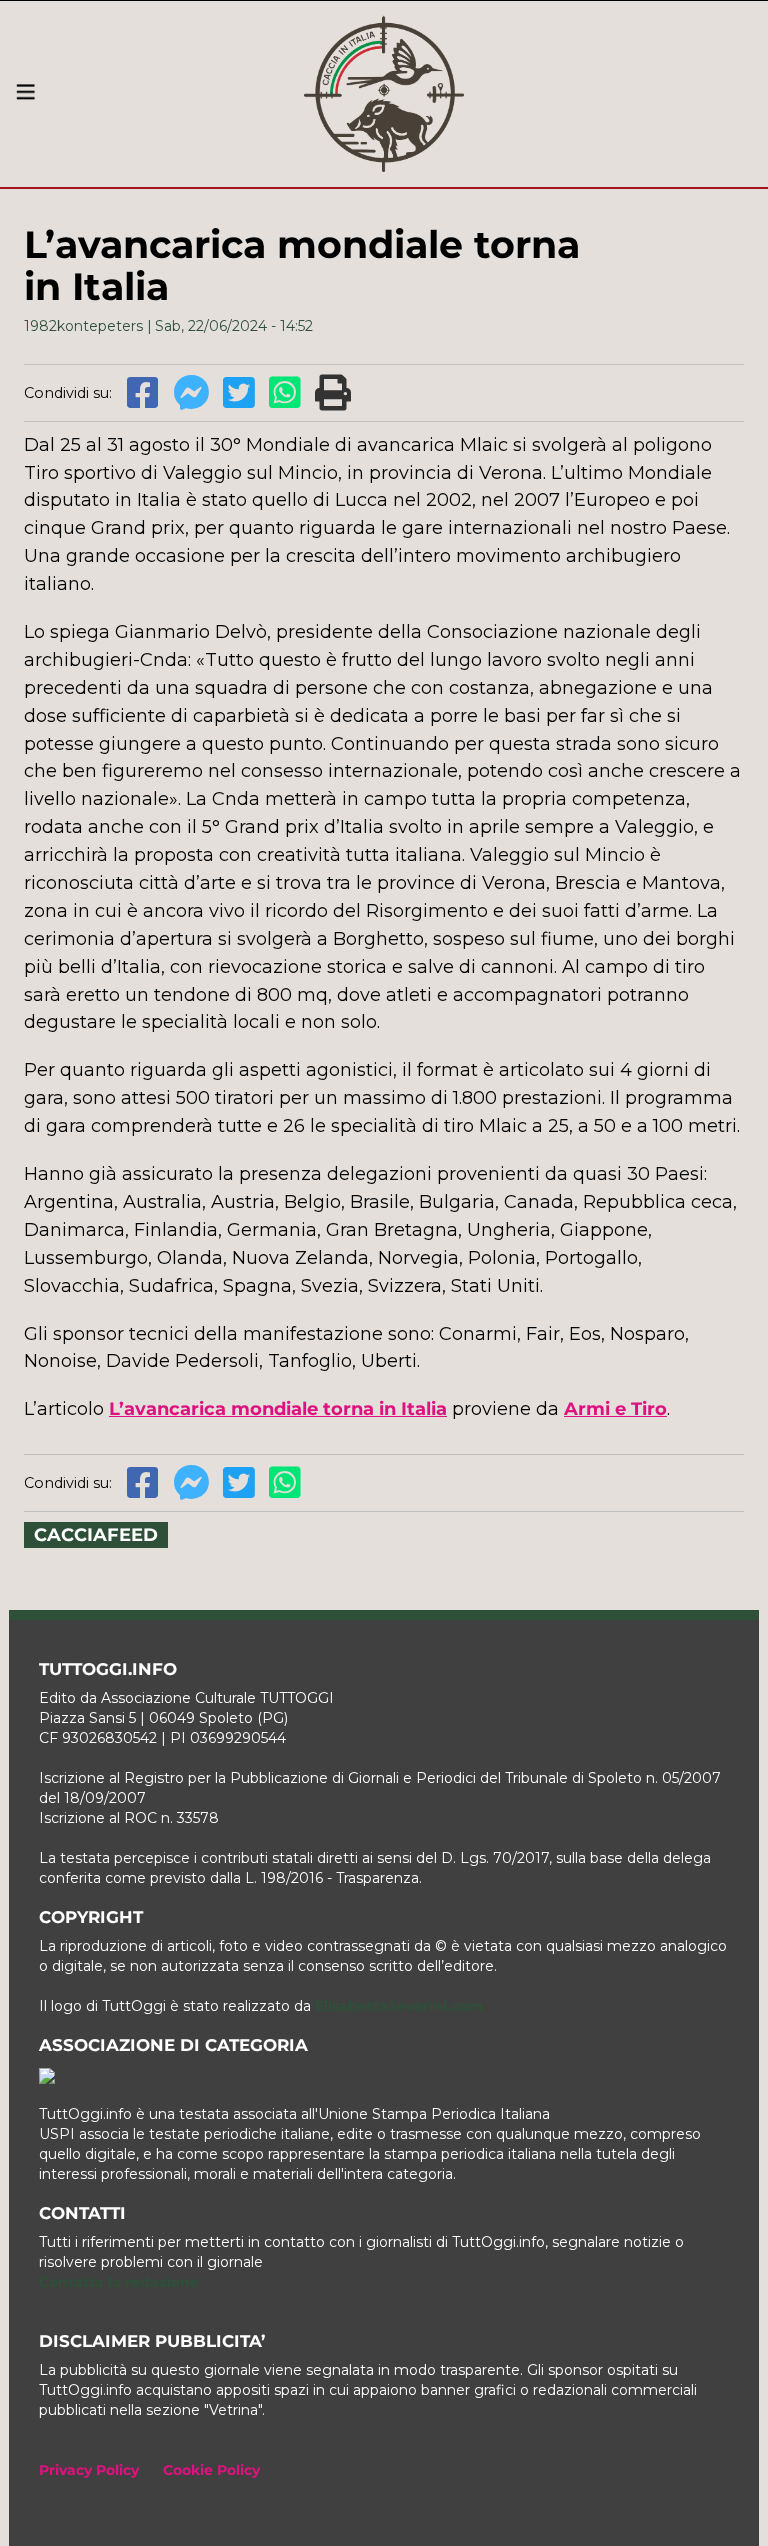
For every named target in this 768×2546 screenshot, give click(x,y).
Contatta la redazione (119, 2282)
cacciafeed (96, 1535)
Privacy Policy (89, 2470)
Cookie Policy (211, 2470)
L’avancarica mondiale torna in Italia (278, 1409)
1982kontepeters (83, 326)
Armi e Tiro (615, 1409)
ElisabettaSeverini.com (399, 2006)
